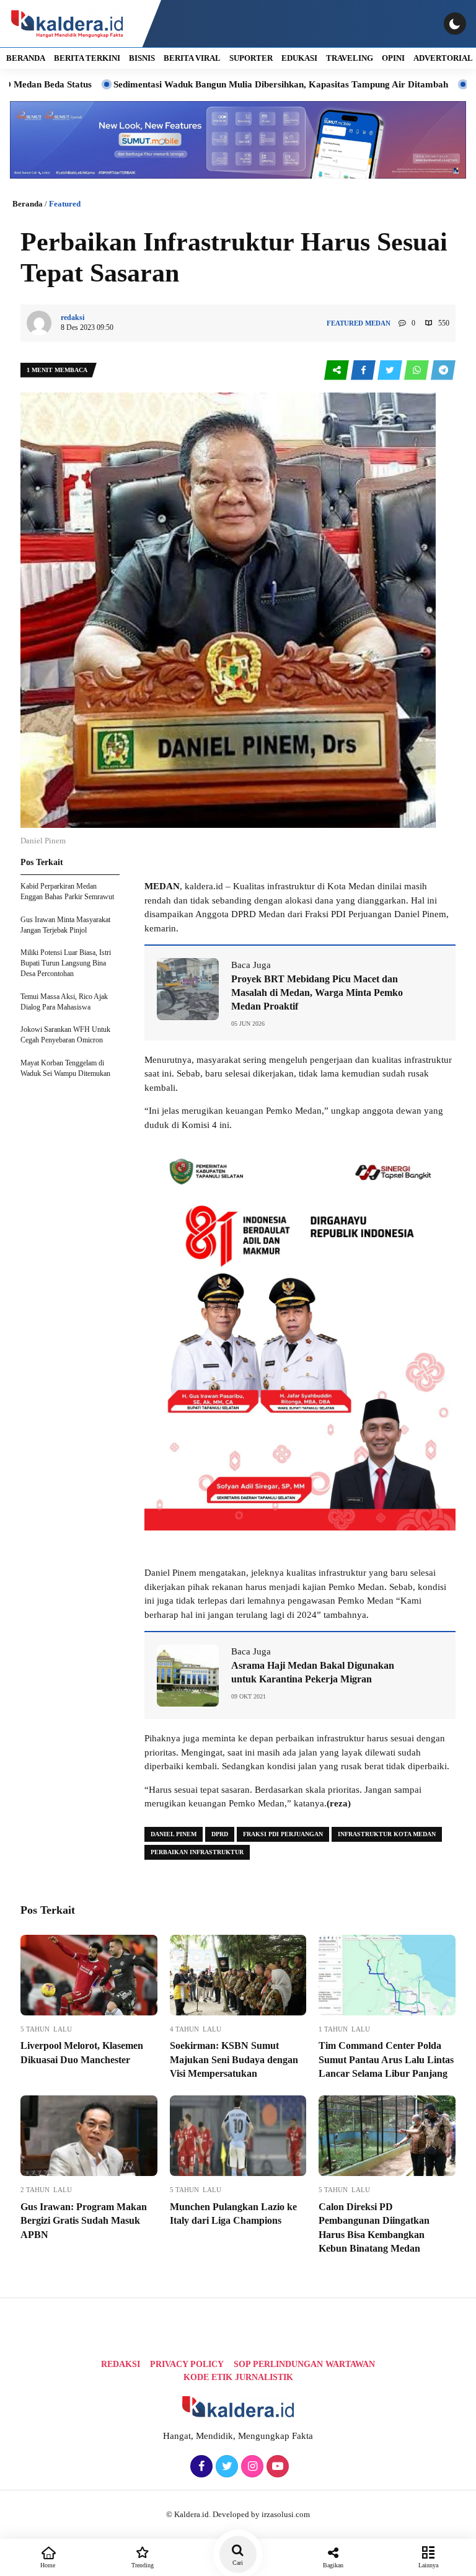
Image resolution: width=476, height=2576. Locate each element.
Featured (65, 204)
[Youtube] (276, 2467)
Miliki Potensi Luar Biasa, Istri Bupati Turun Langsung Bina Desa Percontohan (66, 963)
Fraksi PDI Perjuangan (283, 1834)
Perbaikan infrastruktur (197, 1852)
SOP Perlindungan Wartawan (304, 2364)
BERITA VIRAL (192, 58)
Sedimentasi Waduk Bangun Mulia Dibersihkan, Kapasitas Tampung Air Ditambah (220, 84)
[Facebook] (200, 2467)
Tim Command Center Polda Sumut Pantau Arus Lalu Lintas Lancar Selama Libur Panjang (386, 2059)
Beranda (28, 204)
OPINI (393, 58)
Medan (378, 323)
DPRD (220, 1834)
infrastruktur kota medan (387, 1834)
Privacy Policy (187, 2364)
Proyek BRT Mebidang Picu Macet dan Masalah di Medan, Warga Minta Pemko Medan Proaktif (317, 993)
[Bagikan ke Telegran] (443, 371)
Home (48, 2565)
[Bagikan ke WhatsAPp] (417, 371)
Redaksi (121, 2364)
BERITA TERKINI (87, 58)
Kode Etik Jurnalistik (238, 2377)
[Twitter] (225, 2467)
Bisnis (142, 58)
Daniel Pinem (174, 1834)
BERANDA (26, 58)
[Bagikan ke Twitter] (391, 371)
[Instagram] (251, 2467)
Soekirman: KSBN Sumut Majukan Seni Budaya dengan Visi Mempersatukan (234, 2059)
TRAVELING (350, 58)
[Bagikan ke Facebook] (364, 371)
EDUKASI (299, 58)
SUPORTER (251, 58)
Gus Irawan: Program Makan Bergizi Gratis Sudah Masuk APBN (84, 2221)
